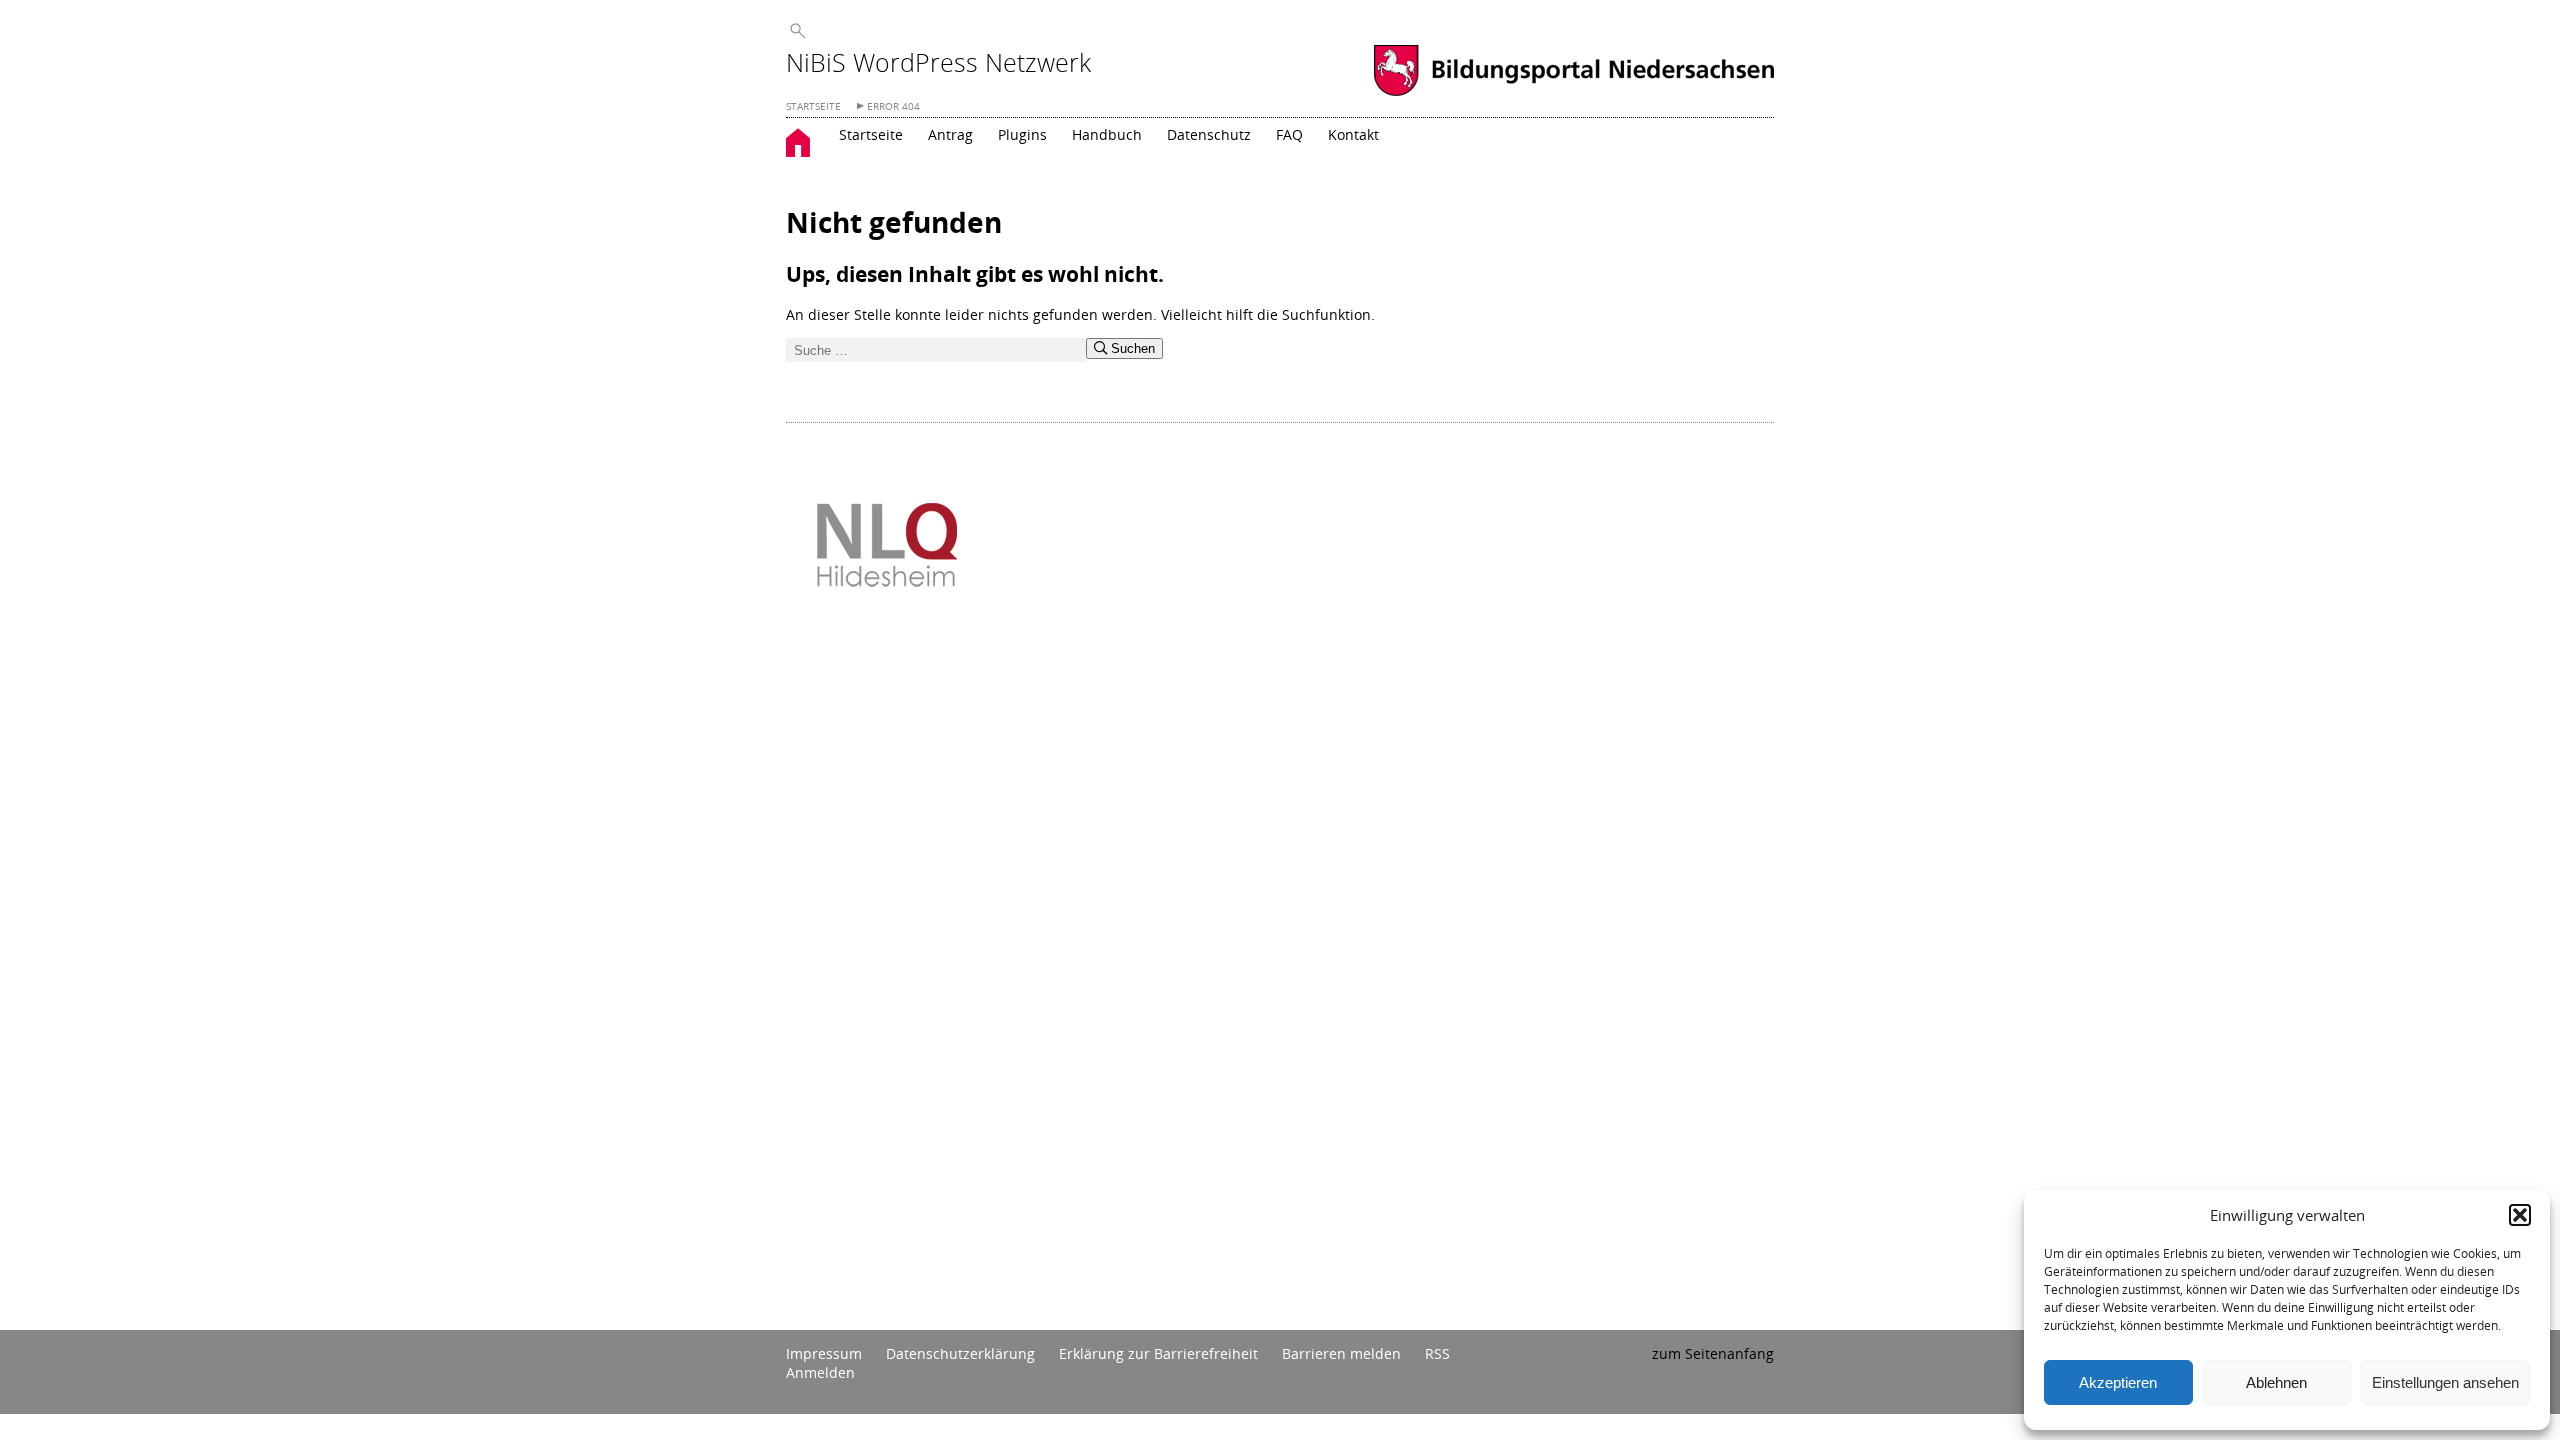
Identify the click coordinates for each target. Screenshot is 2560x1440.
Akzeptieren (2118, 1382)
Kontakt (1353, 134)
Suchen (1131, 348)
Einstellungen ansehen (2445, 1382)
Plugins (1022, 134)
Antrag (950, 134)
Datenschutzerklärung (960, 1353)
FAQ (1289, 134)
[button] (2520, 1215)
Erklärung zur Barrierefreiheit (1158, 1353)
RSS (1437, 1353)
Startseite (871, 134)
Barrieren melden (1341, 1353)
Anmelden (820, 1372)
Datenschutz (1209, 134)
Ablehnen (2276, 1382)
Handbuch (1107, 134)
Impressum (824, 1353)
